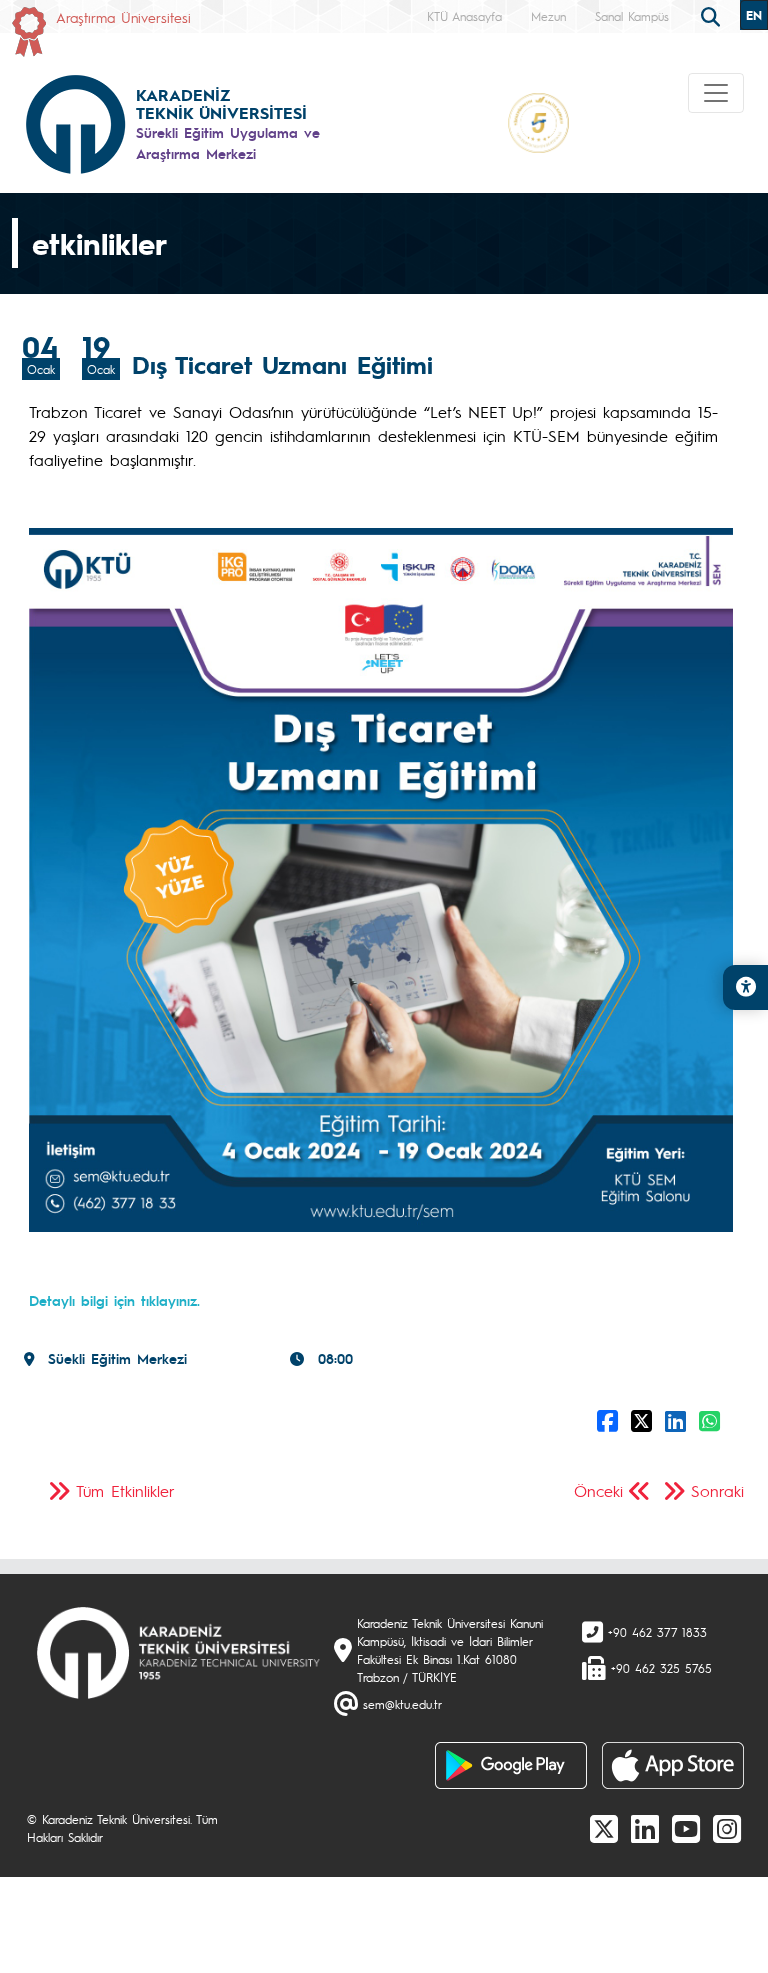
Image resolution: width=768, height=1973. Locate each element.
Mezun (548, 16)
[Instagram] (727, 1828)
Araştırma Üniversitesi (123, 17)
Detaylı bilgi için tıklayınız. (114, 1300)
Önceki (598, 1490)
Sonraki (717, 1490)
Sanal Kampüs (632, 16)
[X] (604, 1828)
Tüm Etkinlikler (125, 1490)
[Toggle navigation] (716, 93)
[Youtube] (686, 1828)
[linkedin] (645, 1828)
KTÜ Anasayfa (464, 16)
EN (754, 15)
